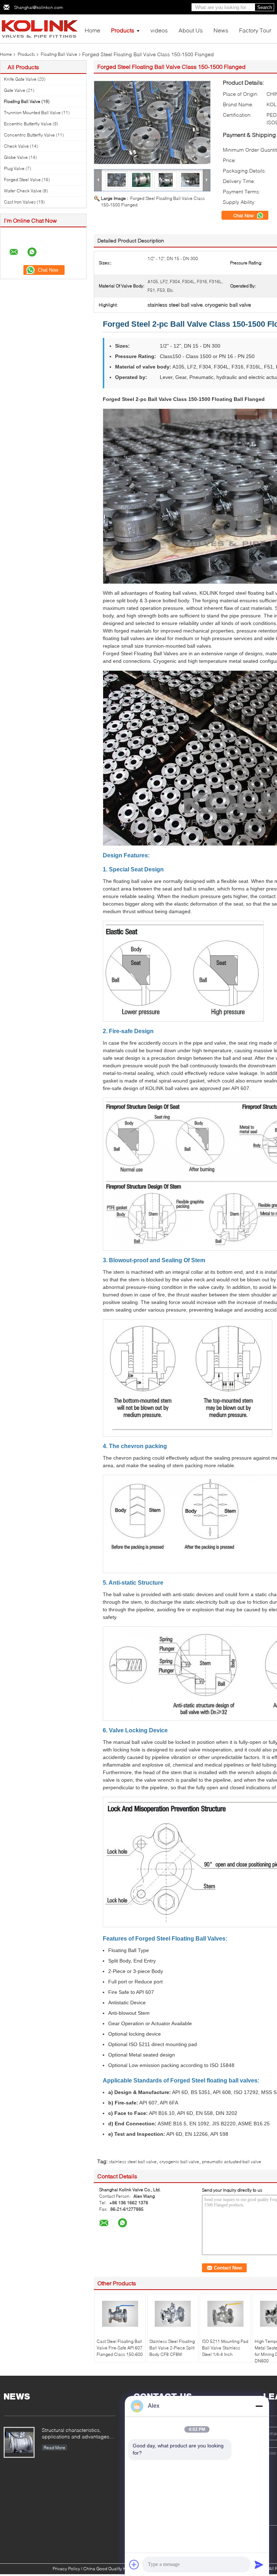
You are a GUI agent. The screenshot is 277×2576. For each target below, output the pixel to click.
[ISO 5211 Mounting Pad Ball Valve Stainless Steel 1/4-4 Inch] (225, 2314)
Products (123, 30)
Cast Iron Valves (20, 202)
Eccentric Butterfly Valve (28, 124)
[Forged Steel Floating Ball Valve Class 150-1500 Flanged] (152, 122)
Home (93, 30)
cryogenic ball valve (179, 2162)
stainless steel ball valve (133, 2162)
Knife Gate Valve (20, 79)
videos (159, 30)
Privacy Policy (66, 2569)
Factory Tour (255, 30)
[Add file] (134, 2564)
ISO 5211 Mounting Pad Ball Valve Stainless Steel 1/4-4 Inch (225, 2348)
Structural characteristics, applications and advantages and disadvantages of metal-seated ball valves (76, 2434)
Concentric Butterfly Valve (29, 135)
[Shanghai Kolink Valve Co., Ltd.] (40, 28)
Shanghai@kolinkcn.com (38, 7)
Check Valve (16, 146)
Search (265, 7)
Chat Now (244, 215)
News (221, 30)
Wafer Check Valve (23, 191)
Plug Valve (14, 168)
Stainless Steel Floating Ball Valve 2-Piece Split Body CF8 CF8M (172, 2348)
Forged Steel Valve (22, 180)
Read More (54, 2448)
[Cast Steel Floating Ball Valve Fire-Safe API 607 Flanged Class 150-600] (120, 2314)
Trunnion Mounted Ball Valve (32, 113)
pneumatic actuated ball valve (232, 2162)
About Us (191, 30)
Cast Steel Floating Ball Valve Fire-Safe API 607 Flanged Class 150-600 (120, 2348)
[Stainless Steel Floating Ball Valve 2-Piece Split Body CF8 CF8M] (173, 2314)
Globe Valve (16, 157)
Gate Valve (15, 90)
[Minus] (259, 2406)
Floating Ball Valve (59, 54)
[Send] (259, 2564)
